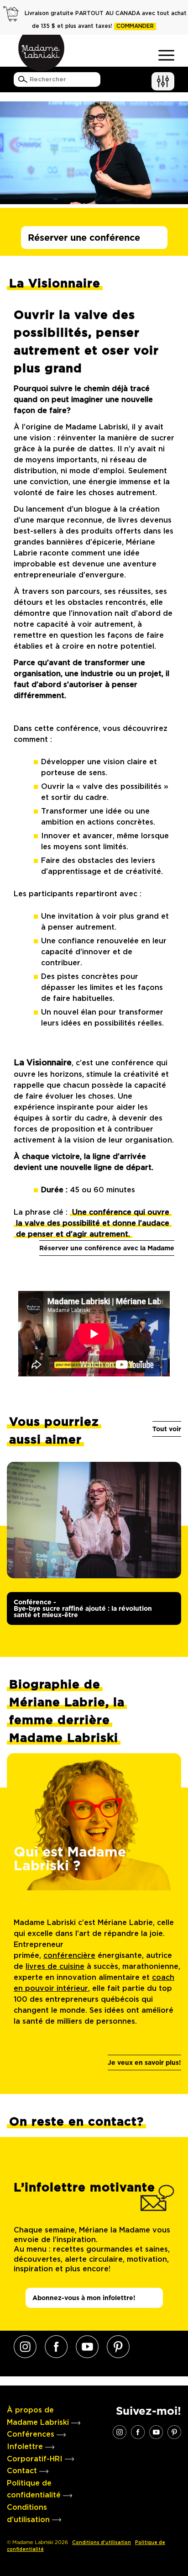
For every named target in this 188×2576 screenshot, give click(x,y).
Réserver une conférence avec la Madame (107, 1248)
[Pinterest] (118, 2347)
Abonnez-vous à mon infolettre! (84, 2298)
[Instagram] (25, 2347)
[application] (94, 1334)
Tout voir (167, 1429)
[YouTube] (87, 2347)
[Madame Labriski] (41, 53)
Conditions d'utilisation (102, 2543)
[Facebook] (56, 2347)
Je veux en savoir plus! (144, 2063)
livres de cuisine (55, 1967)
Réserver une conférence (84, 238)
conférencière (69, 1956)
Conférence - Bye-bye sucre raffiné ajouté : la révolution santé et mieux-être (83, 1608)
